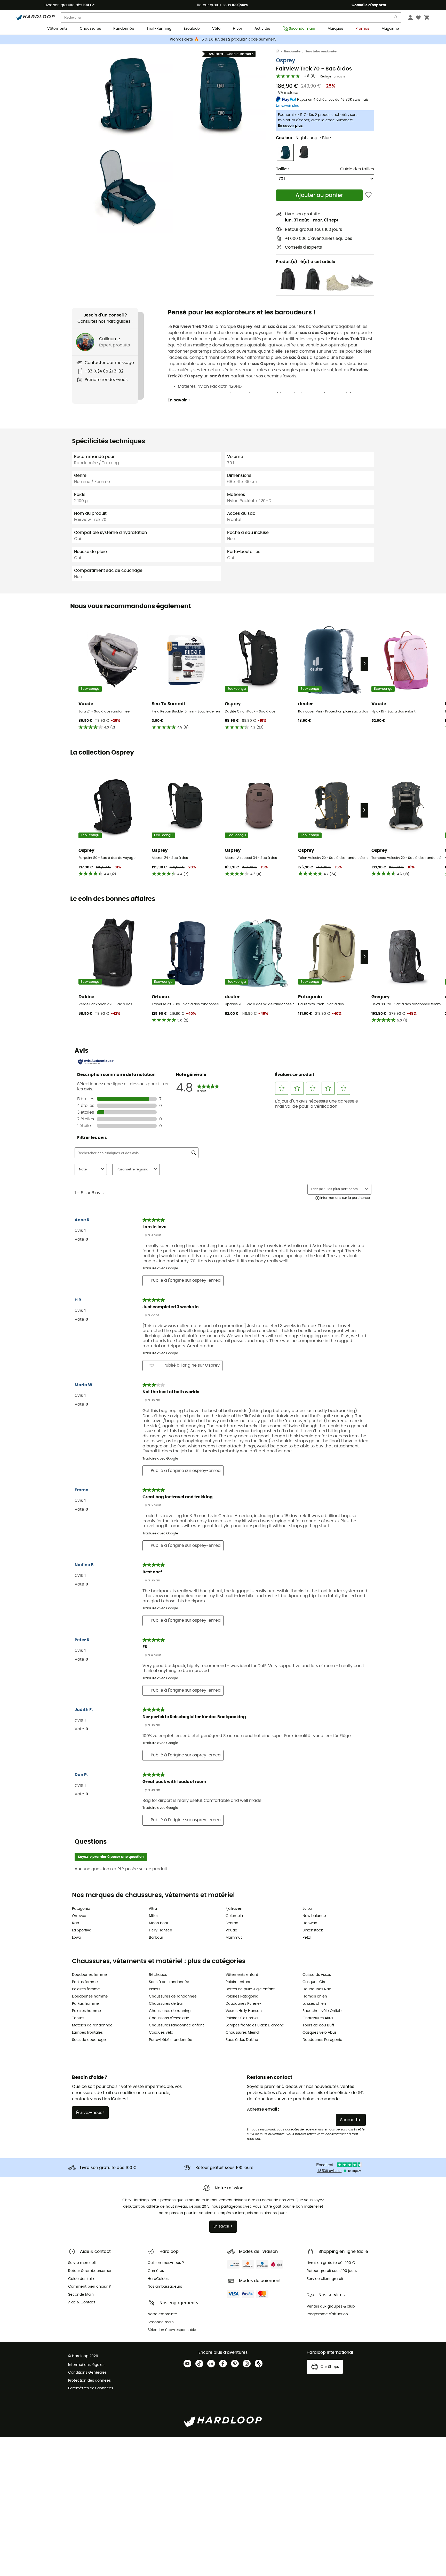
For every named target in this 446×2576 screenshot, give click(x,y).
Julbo (307, 1909)
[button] (128, 95)
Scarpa (232, 1923)
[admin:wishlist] (368, 195)
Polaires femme (86, 1989)
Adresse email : (263, 2109)
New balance (314, 1916)
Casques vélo (161, 2033)
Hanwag (310, 1923)
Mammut (234, 1938)
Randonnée (124, 29)
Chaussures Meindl (242, 2033)
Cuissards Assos (317, 1975)
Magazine (390, 29)
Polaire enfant (238, 1982)
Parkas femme (85, 1982)
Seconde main (302, 29)
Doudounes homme (90, 1996)
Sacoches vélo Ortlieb (322, 2011)
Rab (75, 1923)
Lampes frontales (87, 2033)
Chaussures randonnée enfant (176, 2025)
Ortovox (79, 1916)
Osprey (286, 61)
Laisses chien (314, 2004)
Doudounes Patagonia (322, 2040)
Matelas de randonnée (92, 2025)
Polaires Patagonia (242, 1996)
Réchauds (158, 1975)
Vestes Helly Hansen (244, 2011)
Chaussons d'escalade (169, 2018)
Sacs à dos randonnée (321, 51)
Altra (153, 1909)
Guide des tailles (357, 169)
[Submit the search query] (396, 18)
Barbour (156, 1938)
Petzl (306, 1938)
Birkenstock (313, 1930)
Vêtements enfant (242, 1975)
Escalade (192, 29)
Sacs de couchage (89, 2040)
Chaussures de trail (166, 2004)
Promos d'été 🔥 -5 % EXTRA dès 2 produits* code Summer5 (223, 39)
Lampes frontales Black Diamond (255, 2025)
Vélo (216, 29)
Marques (335, 29)
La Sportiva (82, 1930)
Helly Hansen (161, 1930)
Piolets (155, 1989)
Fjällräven (234, 1909)
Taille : (282, 169)
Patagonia (81, 1909)
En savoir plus (290, 126)
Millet (153, 1916)
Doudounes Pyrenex (244, 2004)
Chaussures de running (170, 2011)
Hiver (237, 29)
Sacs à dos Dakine (242, 2040)
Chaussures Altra (318, 2018)
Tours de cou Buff (318, 2025)
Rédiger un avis (332, 77)
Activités (262, 29)
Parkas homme (85, 2004)
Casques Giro (314, 1982)
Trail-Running (159, 29)
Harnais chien (315, 1996)
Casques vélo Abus (320, 2033)
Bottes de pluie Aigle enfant (250, 1989)
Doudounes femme (89, 1975)
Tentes (78, 2018)
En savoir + (179, 400)
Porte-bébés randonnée (171, 2040)
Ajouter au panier (319, 195)
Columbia (234, 1916)
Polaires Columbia (242, 2018)
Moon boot (159, 1923)
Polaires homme (86, 2011)
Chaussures (90, 29)
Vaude (231, 1930)
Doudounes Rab (317, 1989)
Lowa (77, 1938)
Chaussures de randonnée (173, 1996)
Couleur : (303, 138)
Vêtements (57, 29)
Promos (362, 29)
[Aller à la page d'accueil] (280, 52)
